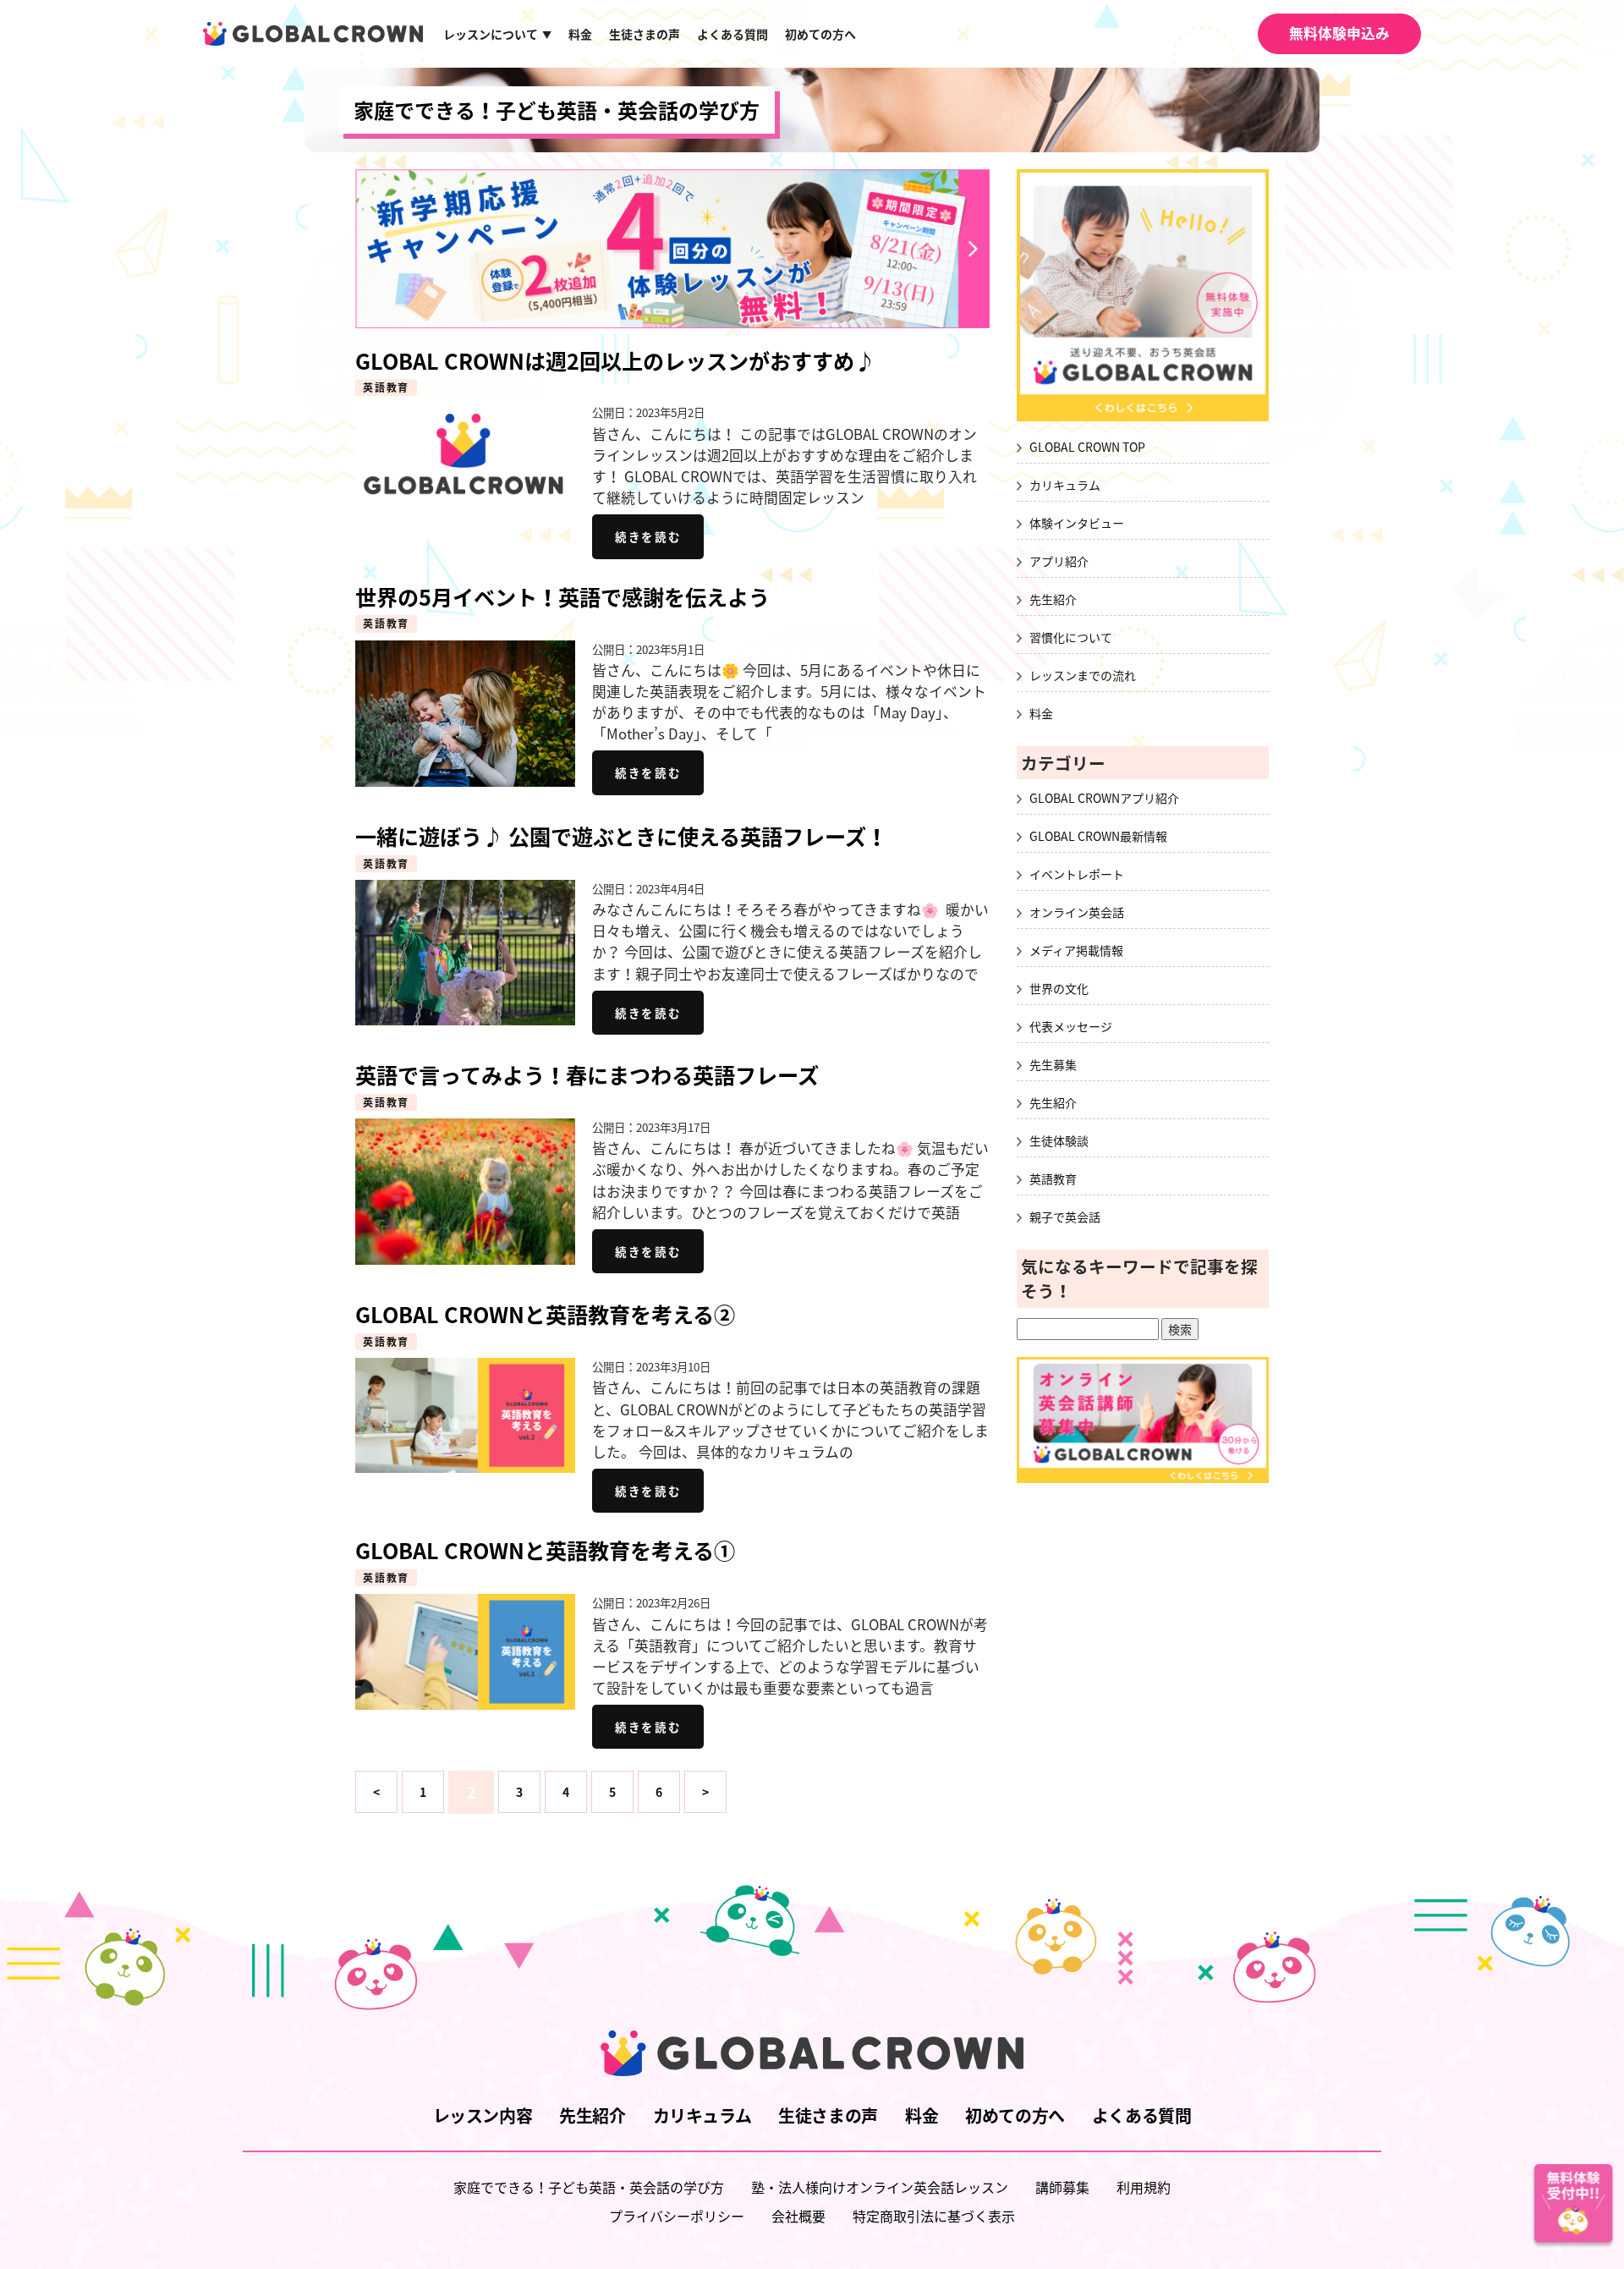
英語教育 (386, 387)
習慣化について (1071, 637)
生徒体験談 (1059, 1140)
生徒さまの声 (645, 34)
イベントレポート (1077, 874)
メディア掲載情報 (1076, 950)
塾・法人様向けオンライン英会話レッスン (880, 2187)
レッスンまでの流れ (1083, 675)
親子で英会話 (1065, 1217)
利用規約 (1144, 2187)
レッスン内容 (483, 2115)
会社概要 (798, 2216)
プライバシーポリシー (677, 2216)
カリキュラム (1065, 485)
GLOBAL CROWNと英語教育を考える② (545, 1314)
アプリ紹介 (1059, 561)
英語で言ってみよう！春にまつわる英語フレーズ (587, 1075)
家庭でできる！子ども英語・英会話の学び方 (557, 110)
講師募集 (1062, 2187)
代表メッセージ (1071, 1026)
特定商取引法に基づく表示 (934, 2216)
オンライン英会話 (1077, 912)
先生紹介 (1053, 599)
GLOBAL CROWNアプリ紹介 (1104, 798)
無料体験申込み (1339, 33)
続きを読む (648, 536)
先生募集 (1053, 1064)
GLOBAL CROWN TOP (1087, 447)
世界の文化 (1059, 988)
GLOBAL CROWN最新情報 (1098, 836)
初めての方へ (820, 34)
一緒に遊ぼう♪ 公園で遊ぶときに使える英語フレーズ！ (621, 836)
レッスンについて (497, 34)
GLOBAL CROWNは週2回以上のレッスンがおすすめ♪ (615, 361)
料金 (580, 34)
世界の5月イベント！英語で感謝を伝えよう (562, 597)
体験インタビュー (1077, 523)
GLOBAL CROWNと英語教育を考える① (545, 1550)
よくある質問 (732, 34)
